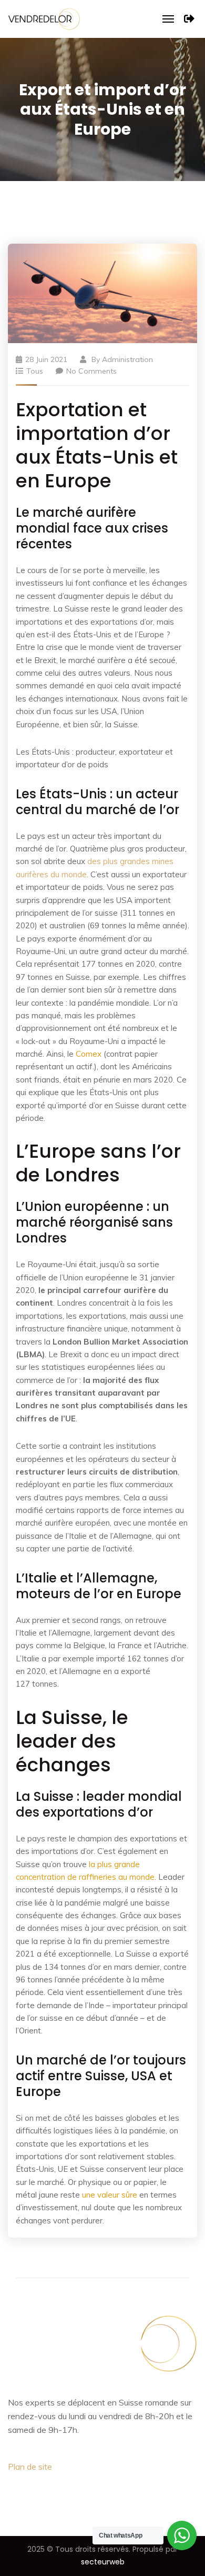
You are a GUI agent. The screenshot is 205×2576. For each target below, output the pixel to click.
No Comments (91, 371)
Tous (35, 371)
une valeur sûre (110, 2195)
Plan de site (30, 2467)
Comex (89, 1054)
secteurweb (103, 2562)
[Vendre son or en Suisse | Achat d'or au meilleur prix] (44, 18)
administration (127, 359)
